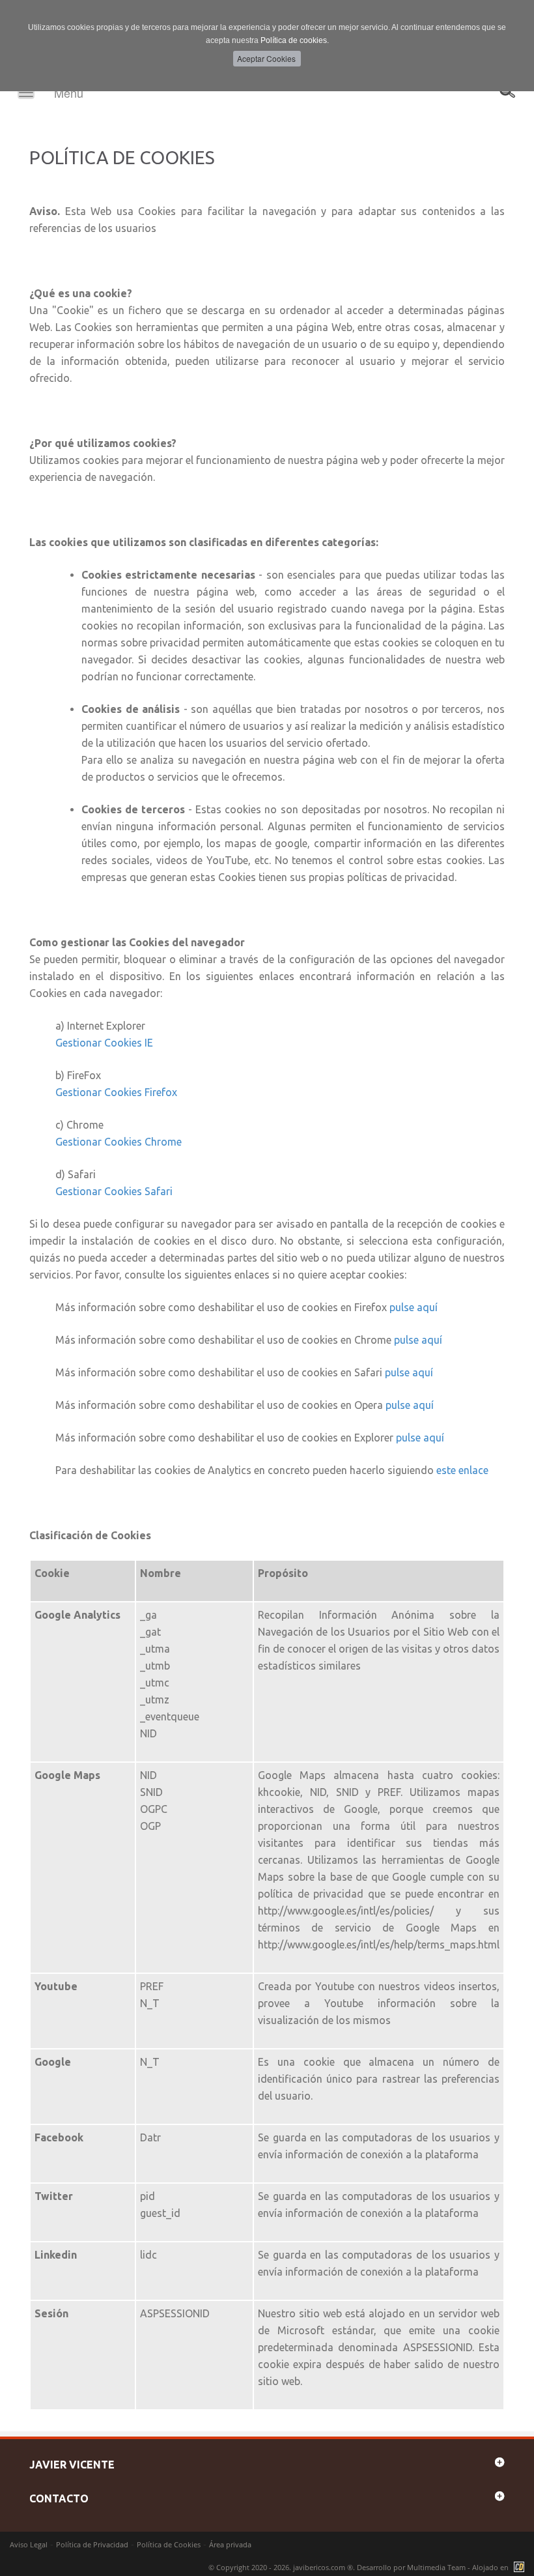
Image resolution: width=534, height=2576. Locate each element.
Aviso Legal (29, 2544)
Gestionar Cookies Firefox (116, 1092)
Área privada (230, 2544)
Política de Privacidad (92, 2544)
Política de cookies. (295, 40)
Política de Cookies (169, 2544)
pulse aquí (414, 1307)
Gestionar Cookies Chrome (119, 1142)
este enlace (462, 1470)
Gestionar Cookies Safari (114, 1191)
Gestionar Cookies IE (104, 1043)
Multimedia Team (436, 2567)
